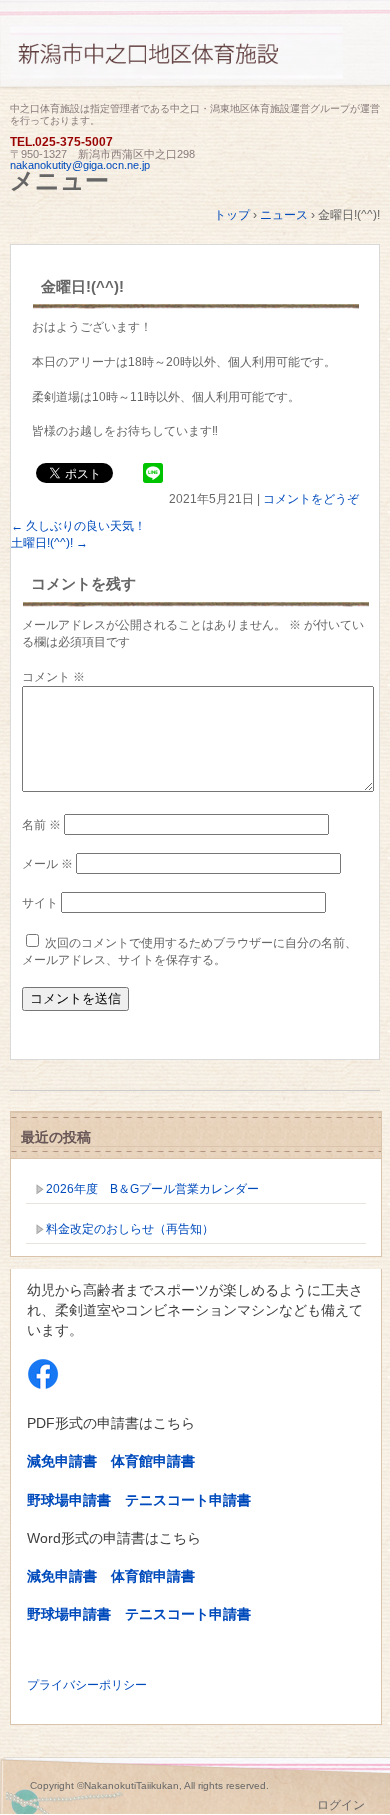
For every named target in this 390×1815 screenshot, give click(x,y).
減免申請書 (62, 1461)
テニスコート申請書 (188, 1500)
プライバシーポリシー (87, 1685)
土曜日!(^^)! (49, 543)
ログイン (341, 1805)
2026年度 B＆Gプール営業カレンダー (152, 1189)
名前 (41, 825)
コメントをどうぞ (311, 499)
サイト (40, 903)
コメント (53, 677)
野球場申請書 (69, 1500)
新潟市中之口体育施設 (195, 62)
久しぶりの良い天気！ (78, 526)
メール (47, 864)
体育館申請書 (153, 1461)
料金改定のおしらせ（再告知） (130, 1229)
